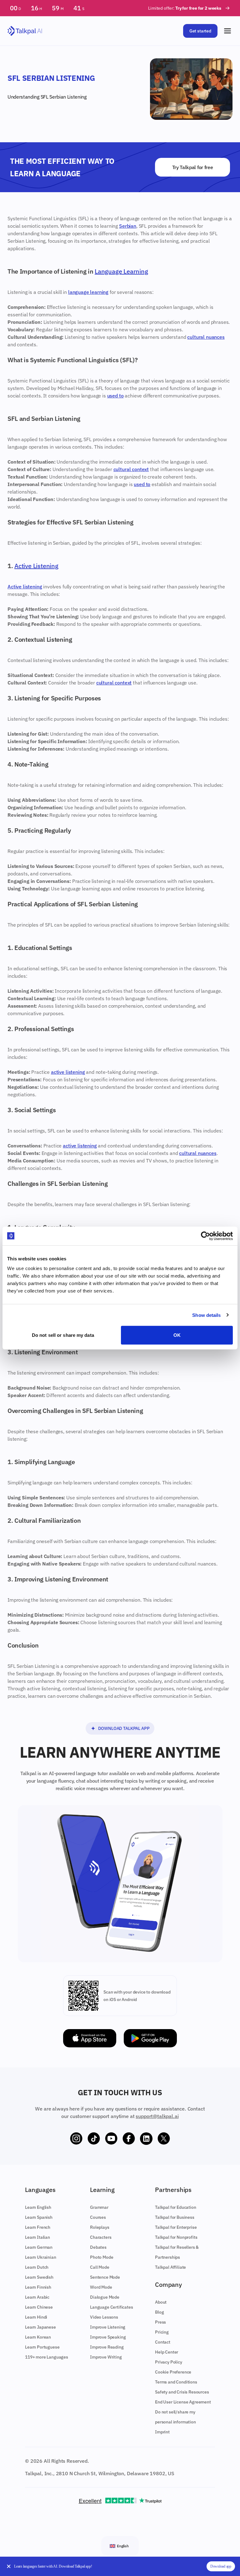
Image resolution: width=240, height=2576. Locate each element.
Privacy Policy (169, 2362)
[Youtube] (111, 2139)
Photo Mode (102, 2257)
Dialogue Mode (105, 2297)
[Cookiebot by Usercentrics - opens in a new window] (205, 1236)
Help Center (167, 2352)
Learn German (39, 2247)
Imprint (162, 2432)
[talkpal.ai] (25, 31)
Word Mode (101, 2287)
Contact (163, 2342)
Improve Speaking (108, 2337)
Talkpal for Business (175, 2217)
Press (160, 2322)
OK (177, 1335)
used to (115, 396)
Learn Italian (37, 2237)
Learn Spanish (39, 2217)
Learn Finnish (38, 2287)
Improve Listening (108, 2327)
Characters (101, 2237)
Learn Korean (38, 2337)
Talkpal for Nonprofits (176, 2237)
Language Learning (121, 271)
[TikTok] (94, 2139)
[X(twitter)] (164, 2139)
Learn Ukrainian (41, 2257)
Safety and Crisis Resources (182, 2392)
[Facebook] (129, 2139)
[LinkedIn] (146, 2139)
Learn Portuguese (42, 2347)
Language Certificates (112, 2307)
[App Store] (90, 2038)
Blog (159, 2312)
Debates (98, 2247)
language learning (88, 292)
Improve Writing (106, 2357)
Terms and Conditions (176, 2382)
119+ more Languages (47, 2357)
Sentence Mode (105, 2277)
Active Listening (36, 566)
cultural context (131, 469)
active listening (68, 1072)
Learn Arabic (37, 2297)
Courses (98, 2217)
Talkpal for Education (176, 2207)
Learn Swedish (39, 2277)
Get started (200, 31)
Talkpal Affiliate (170, 2267)
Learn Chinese (39, 2307)
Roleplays (100, 2227)
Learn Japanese (40, 2327)
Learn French (38, 2227)
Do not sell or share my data (63, 1335)
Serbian (58, 97)
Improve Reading (107, 2347)
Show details (206, 1315)
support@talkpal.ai (157, 2116)
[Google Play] (150, 2038)
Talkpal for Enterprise (176, 2227)
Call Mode (100, 2267)
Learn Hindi (36, 2317)
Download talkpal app (124, 1728)
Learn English (38, 2207)
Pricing (162, 2332)
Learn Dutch (37, 2267)
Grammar (99, 2207)
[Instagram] (76, 2139)
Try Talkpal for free (193, 167)
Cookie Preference (173, 2372)
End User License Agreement (183, 2402)
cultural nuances (206, 337)
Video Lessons (104, 2317)
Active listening (25, 587)
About (161, 2302)
